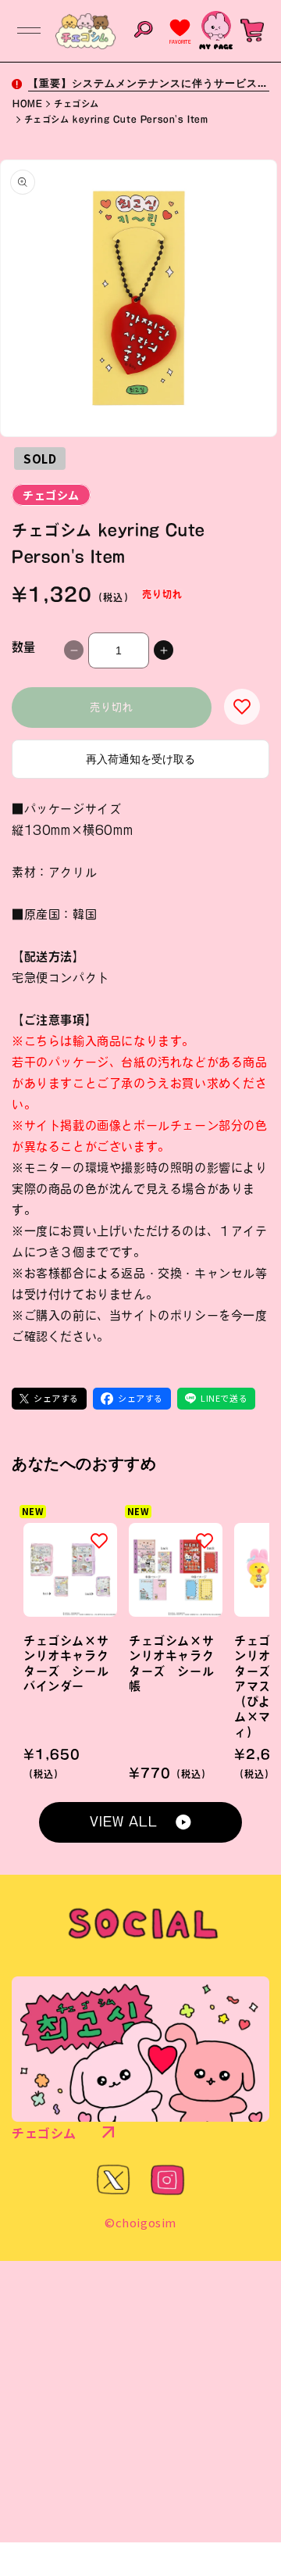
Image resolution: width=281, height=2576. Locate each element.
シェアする (56, 1398)
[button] (29, 30)
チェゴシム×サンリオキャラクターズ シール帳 (171, 1664)
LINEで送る (224, 1398)
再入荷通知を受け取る (140, 759)
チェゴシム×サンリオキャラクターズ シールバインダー (66, 1664)
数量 (24, 647)
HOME (27, 104)
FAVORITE (180, 42)
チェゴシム (76, 104)
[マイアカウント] (216, 30)
